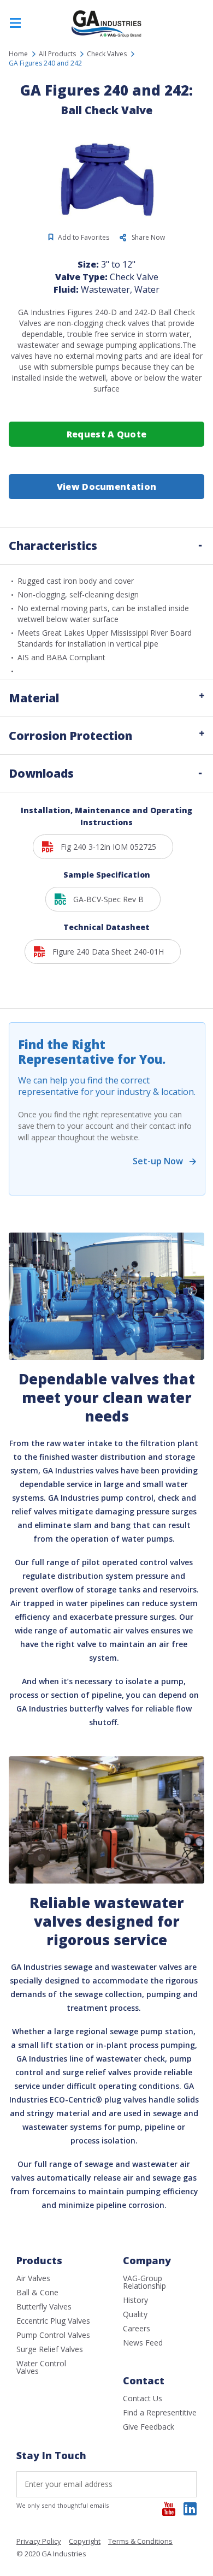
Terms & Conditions (140, 2542)
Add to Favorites (84, 237)
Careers (137, 2328)
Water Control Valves (41, 2367)
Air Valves (33, 2278)
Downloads (41, 773)
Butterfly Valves (44, 2306)
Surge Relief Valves (50, 2349)
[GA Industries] (106, 36)
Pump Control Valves (53, 2335)
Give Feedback (149, 2427)
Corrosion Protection (70, 736)
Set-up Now (158, 1161)
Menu (15, 23)
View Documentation (106, 487)
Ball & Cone (37, 2292)
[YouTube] (169, 2509)
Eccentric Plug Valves (53, 2321)
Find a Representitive (160, 2412)
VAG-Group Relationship (144, 2282)
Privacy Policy (39, 2542)
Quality (135, 2314)
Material (34, 698)
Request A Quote (107, 434)
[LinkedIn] (190, 2509)
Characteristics (53, 546)
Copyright (85, 2542)
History (135, 2300)
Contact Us (143, 2398)
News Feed (143, 2343)
